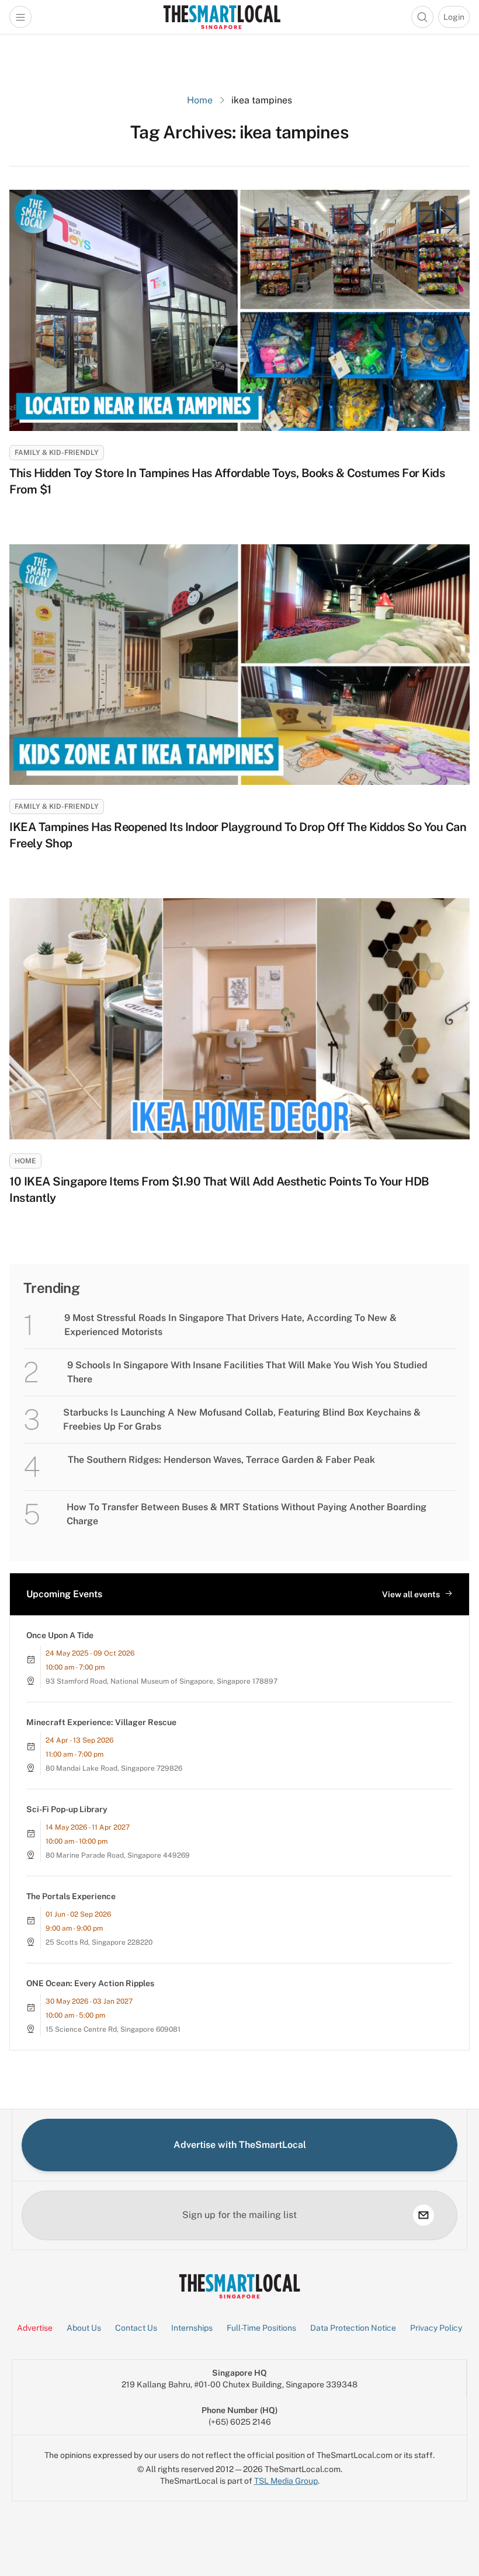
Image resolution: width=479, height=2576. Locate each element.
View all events (411, 1594)
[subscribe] (424, 2215)
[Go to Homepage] (222, 17)
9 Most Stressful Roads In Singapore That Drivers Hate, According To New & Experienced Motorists (230, 1325)
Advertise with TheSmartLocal (240, 2145)
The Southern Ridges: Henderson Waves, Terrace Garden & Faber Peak (221, 1460)
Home (200, 100)
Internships (192, 2328)
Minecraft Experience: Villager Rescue (101, 1722)
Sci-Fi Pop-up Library (67, 1809)
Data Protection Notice (353, 2328)
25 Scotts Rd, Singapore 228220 (99, 1942)
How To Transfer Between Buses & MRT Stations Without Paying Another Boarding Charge (247, 1514)
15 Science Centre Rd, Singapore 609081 (113, 2029)
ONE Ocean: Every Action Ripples (90, 1983)
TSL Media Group (286, 2481)
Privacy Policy (436, 2328)
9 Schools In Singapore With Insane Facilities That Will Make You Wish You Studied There (247, 1372)
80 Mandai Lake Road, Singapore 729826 (114, 1768)
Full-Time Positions (261, 2328)
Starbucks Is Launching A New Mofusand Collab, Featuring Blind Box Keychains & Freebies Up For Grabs (242, 1419)
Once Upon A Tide (60, 1635)
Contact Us (136, 2328)
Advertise (35, 2328)
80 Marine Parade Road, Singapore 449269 (118, 1855)
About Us (84, 2328)
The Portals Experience (71, 1896)
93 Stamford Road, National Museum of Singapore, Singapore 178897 (162, 1681)
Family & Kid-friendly (57, 453)
